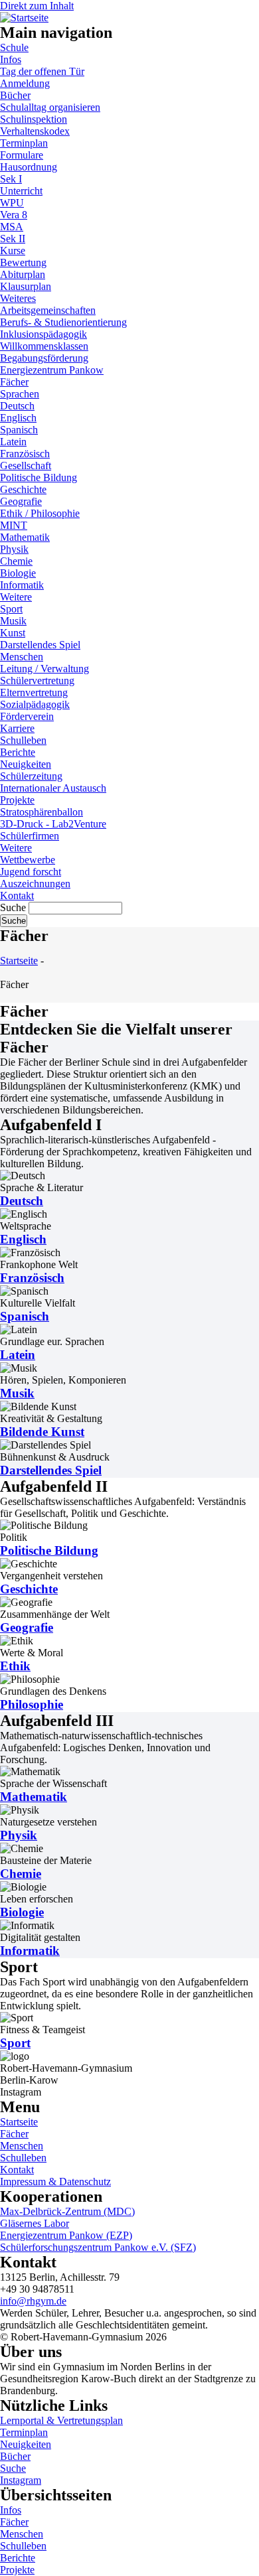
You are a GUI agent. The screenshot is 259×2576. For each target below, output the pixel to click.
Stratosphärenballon (42, 812)
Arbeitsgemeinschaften (48, 310)
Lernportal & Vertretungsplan (61, 2420)
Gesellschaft (26, 465)
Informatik (22, 585)
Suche (13, 907)
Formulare (22, 155)
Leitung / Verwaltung (44, 669)
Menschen (22, 657)
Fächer (14, 382)
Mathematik (25, 537)
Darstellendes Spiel (40, 645)
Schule (14, 47)
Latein (13, 442)
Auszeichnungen (35, 884)
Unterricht (21, 191)
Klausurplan (26, 286)
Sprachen (20, 394)
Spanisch (19, 430)
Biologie (18, 573)
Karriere (17, 728)
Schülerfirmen (30, 836)
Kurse (13, 250)
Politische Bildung (39, 477)
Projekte (17, 800)
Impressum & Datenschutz (55, 2182)
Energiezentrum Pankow (52, 370)
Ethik (15, 1666)
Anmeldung (25, 83)
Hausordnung (29, 167)
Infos (11, 59)
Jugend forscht (31, 872)
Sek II (13, 239)
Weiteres (18, 298)
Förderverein (27, 716)
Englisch (18, 418)
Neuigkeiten (26, 764)
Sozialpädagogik (35, 704)
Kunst (13, 633)
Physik (14, 549)
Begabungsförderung (44, 358)
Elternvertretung (34, 692)
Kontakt (17, 895)
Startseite (19, 961)
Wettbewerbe (28, 860)
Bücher (15, 95)
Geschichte (23, 489)
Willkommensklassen (44, 346)
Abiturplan (23, 274)
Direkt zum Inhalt (37, 6)
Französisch (25, 454)
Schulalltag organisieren (50, 107)
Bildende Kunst (42, 1432)
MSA (12, 227)
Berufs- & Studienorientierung (63, 322)
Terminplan (24, 143)
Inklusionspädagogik (43, 334)
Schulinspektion (34, 119)
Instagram (21, 2480)
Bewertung (23, 262)
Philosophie (32, 1704)
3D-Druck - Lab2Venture (53, 824)
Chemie (16, 561)
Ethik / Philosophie (40, 513)
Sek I (11, 179)
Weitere (16, 597)
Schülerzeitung (31, 776)
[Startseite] (24, 16)
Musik (13, 621)
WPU (12, 203)
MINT (14, 525)
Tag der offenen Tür (42, 71)
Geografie (21, 501)
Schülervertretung (37, 680)
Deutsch (17, 406)
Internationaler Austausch (53, 788)
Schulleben (23, 740)
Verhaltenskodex (35, 131)
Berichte (18, 752)
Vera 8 (14, 215)
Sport (11, 609)
